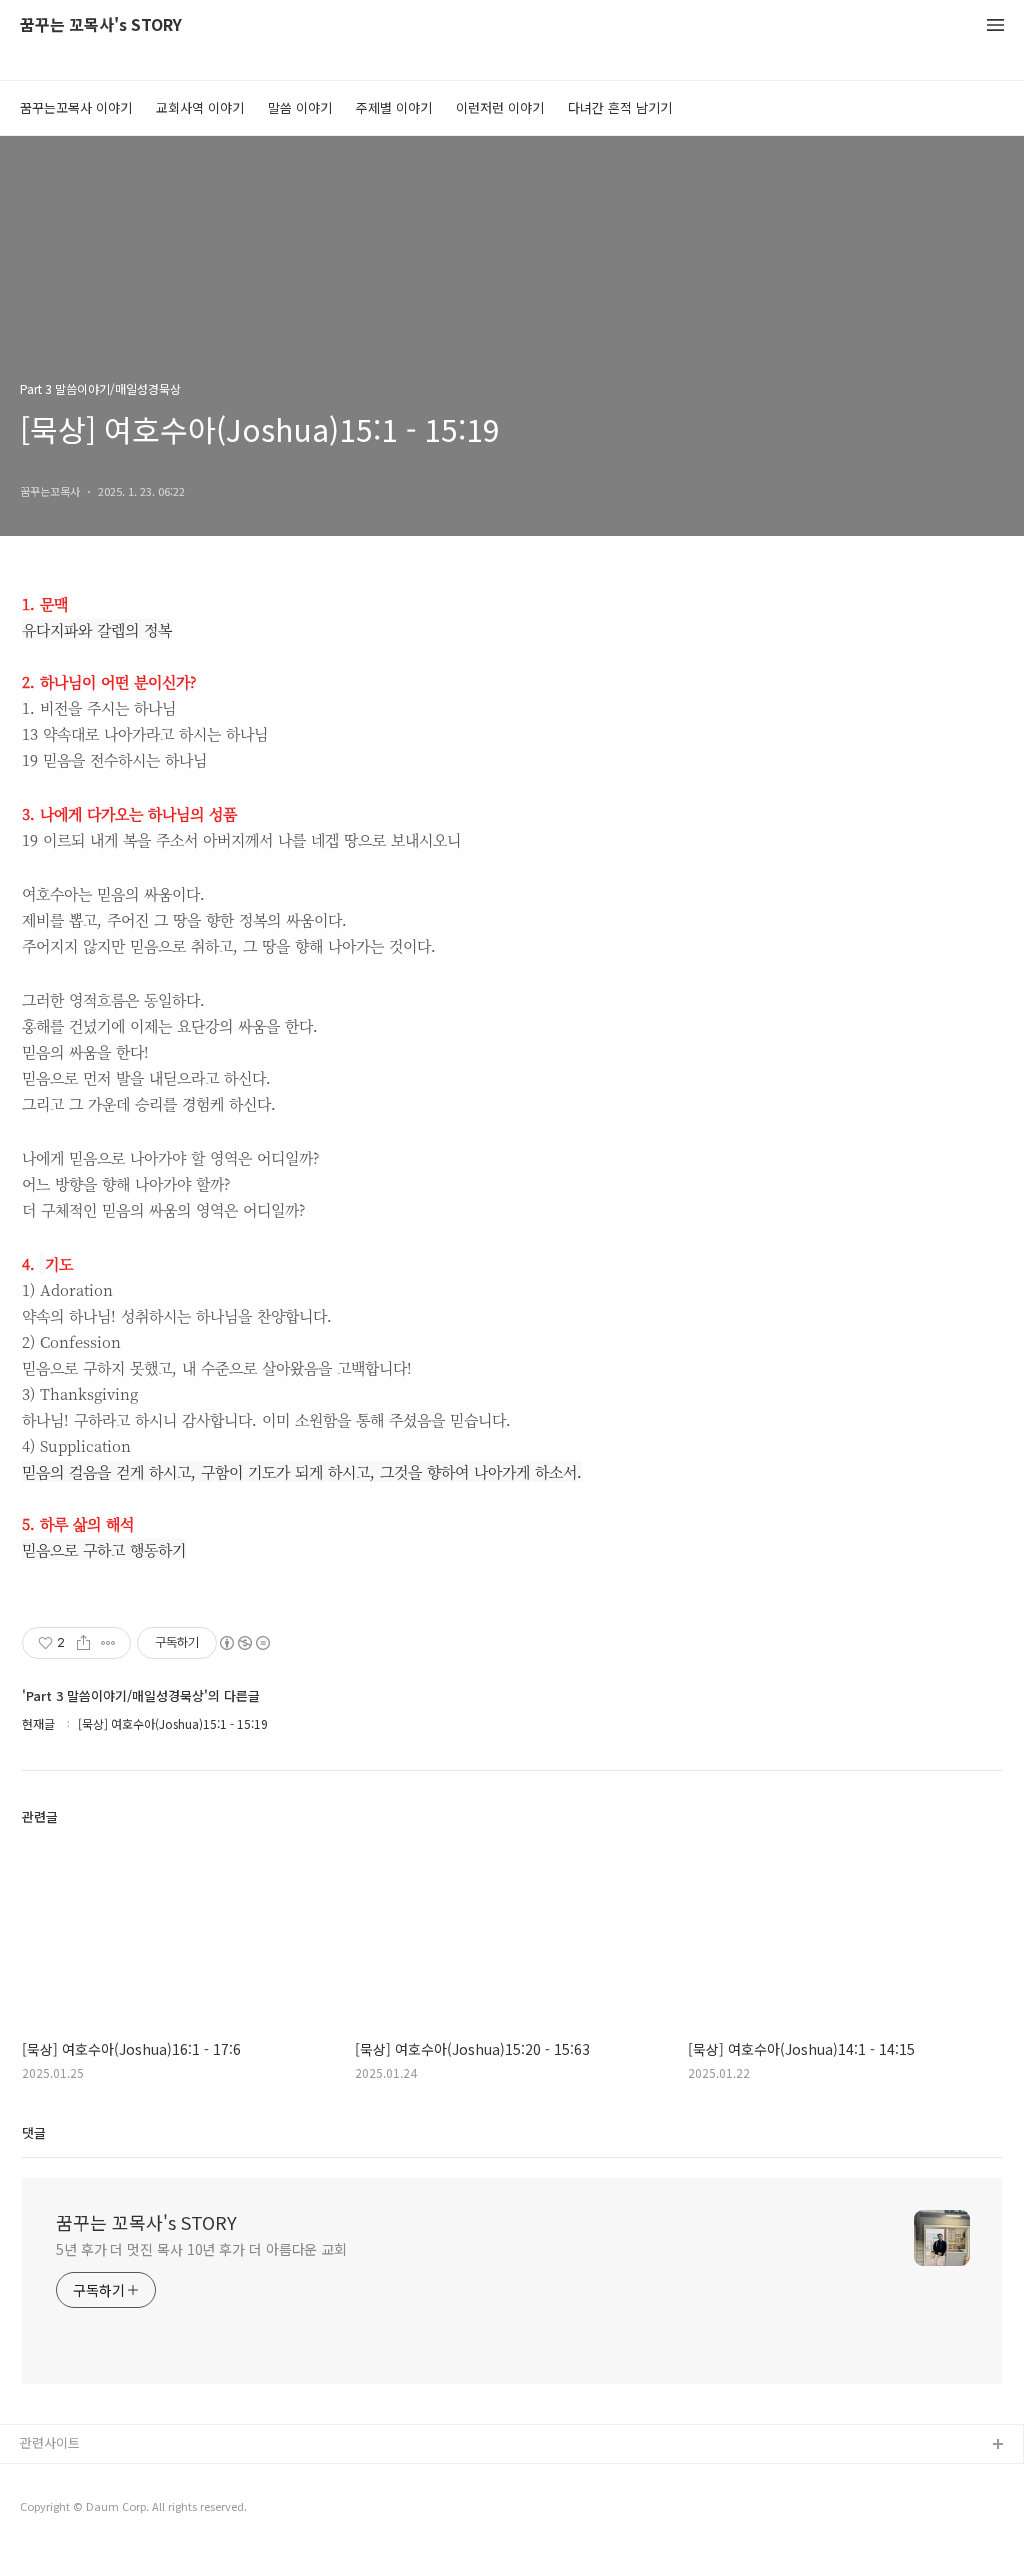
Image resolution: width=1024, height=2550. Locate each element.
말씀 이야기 (300, 107)
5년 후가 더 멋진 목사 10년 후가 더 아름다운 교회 (201, 2249)
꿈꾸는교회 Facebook (82, 2509)
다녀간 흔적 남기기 (620, 107)
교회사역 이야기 (200, 107)
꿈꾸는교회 (51, 2477)
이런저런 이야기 (500, 107)
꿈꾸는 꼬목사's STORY (101, 25)
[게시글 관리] (108, 1643)
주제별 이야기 (394, 107)
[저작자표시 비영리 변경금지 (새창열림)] (244, 1643)
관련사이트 (50, 2442)
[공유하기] (83, 1643)
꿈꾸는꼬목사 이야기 (76, 107)
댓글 (34, 2132)
